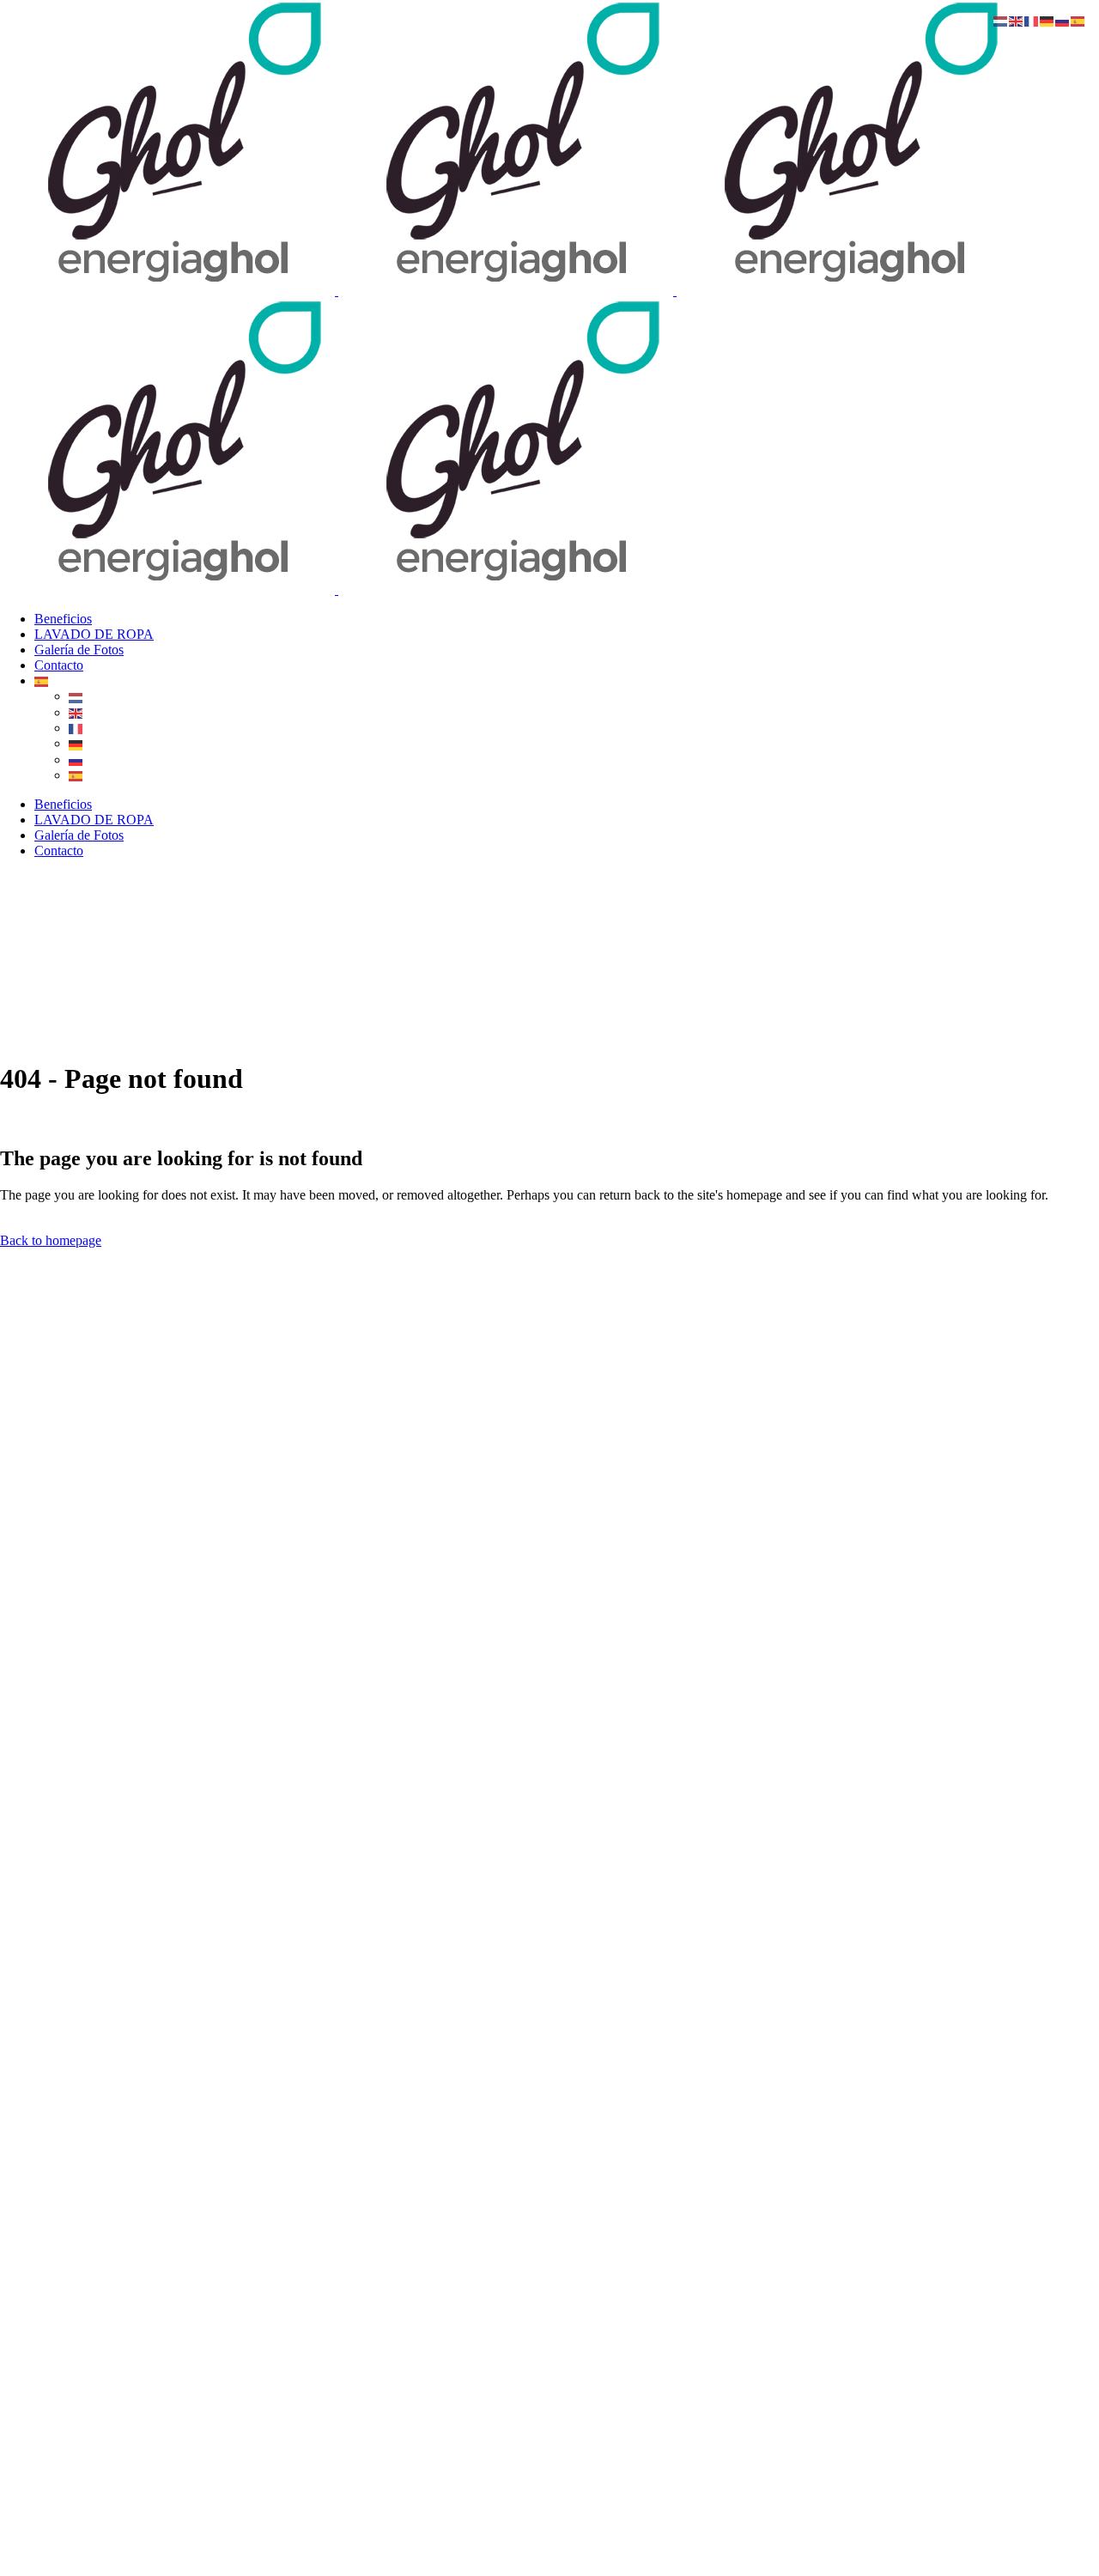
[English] (76, 712)
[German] (76, 743)
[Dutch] (76, 696)
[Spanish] (42, 680)
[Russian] (76, 759)
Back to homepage (51, 1240)
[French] (76, 728)
